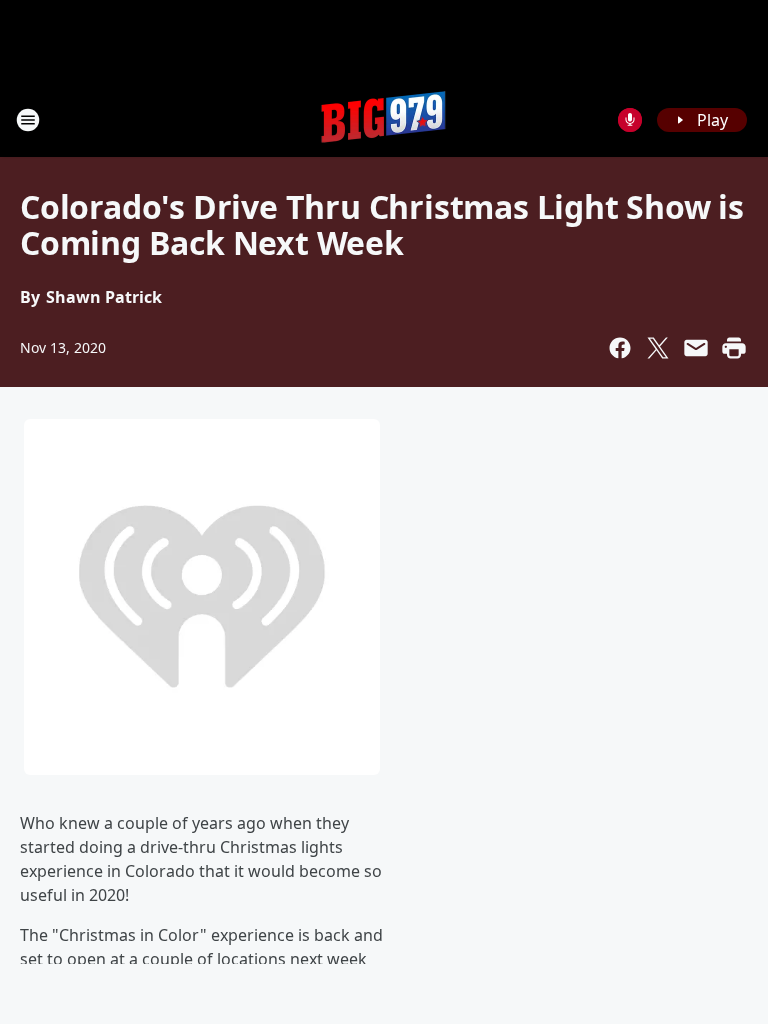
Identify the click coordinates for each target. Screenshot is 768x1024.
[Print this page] (734, 348)
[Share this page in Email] (696, 348)
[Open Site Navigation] (28, 120)
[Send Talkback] (630, 120)
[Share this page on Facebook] (620, 348)
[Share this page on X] (658, 348)
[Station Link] (384, 119)
